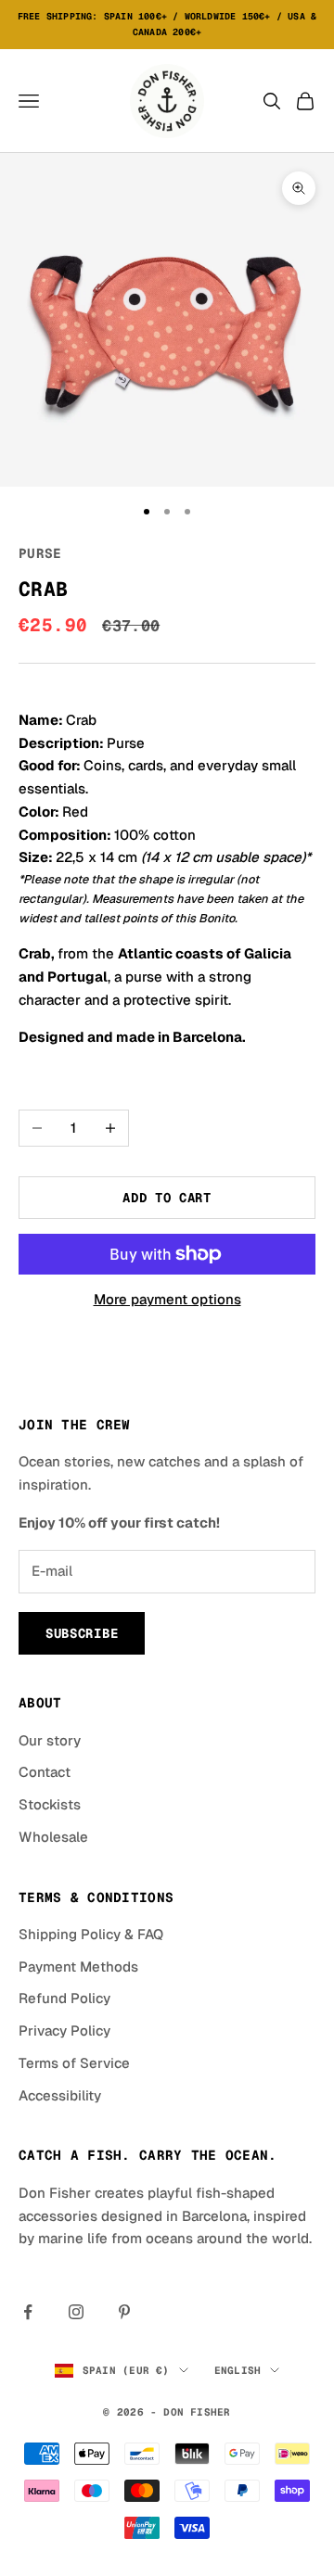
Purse (40, 553)
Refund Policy (64, 1998)
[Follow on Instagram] (76, 2312)
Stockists (50, 1804)
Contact (45, 1772)
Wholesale (53, 1837)
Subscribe (82, 1633)
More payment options (167, 1299)
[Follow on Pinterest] (124, 2312)
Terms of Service (74, 2063)
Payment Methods (78, 1967)
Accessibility (60, 2095)
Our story (50, 1740)
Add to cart (167, 1198)
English (238, 2370)
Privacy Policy (64, 2030)
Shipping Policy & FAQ (91, 1934)
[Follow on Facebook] (28, 2312)
